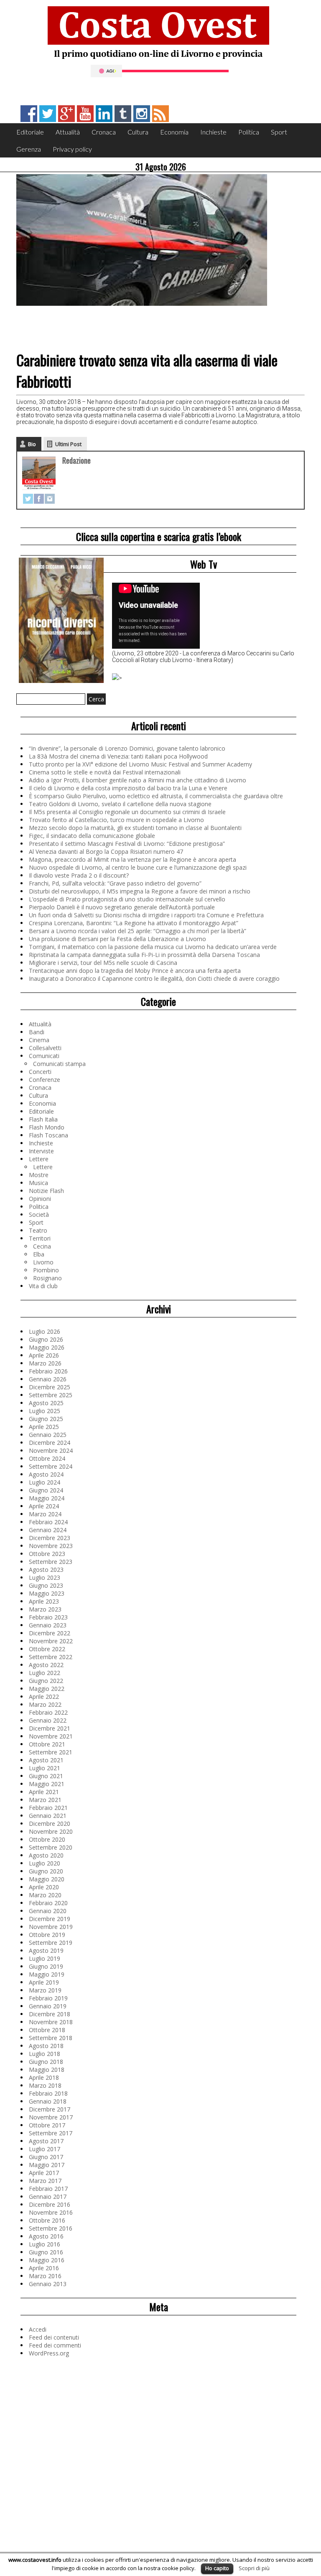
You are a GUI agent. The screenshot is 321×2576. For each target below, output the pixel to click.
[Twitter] (28, 499)
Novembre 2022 (51, 1641)
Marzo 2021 (45, 1800)
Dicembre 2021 (50, 1728)
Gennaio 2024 (48, 1530)
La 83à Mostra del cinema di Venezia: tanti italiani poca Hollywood (118, 756)
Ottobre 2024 (47, 1458)
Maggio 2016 (47, 2260)
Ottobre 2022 (47, 1649)
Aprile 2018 (44, 2077)
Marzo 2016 (45, 2276)
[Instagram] (50, 499)
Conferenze (45, 1080)
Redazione (76, 460)
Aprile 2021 (44, 1792)
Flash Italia (43, 1119)
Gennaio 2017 (48, 2197)
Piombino (46, 1270)
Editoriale (30, 132)
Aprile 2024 (44, 1506)
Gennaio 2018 (48, 2101)
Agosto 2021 (46, 1760)
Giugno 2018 (46, 2062)
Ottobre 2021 (47, 1744)
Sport (279, 132)
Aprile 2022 (44, 1697)
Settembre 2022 (51, 1657)
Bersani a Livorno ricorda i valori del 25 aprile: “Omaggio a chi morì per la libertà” (138, 931)
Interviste (41, 1151)
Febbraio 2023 (48, 1617)
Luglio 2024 (45, 1482)
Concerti (40, 1072)
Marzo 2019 (45, 1990)
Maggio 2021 (47, 1784)
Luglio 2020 (45, 1863)
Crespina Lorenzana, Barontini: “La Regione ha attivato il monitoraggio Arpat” (134, 923)
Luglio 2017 (45, 2149)
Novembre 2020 (51, 1831)
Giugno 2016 (46, 2252)
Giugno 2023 (46, 1585)
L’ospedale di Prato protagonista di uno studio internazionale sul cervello (127, 899)
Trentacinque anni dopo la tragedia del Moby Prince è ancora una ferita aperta (135, 971)
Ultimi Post (68, 444)
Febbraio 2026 (48, 1371)
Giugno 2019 (46, 1966)
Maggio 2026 (47, 1347)
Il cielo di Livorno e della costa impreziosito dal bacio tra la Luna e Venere (128, 788)
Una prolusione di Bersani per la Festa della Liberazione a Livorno (117, 939)
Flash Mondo (47, 1127)
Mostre (39, 1175)
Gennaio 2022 (48, 1720)
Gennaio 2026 (48, 1379)
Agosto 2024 (46, 1474)
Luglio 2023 (45, 1577)
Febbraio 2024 (48, 1522)
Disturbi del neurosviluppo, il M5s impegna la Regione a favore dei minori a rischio (140, 891)
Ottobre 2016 (47, 2220)
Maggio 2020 (47, 1879)
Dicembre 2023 (50, 1538)
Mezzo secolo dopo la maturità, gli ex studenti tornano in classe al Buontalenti (135, 828)
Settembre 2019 (51, 1943)
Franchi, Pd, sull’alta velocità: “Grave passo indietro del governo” (115, 883)
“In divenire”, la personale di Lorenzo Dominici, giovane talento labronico (127, 748)
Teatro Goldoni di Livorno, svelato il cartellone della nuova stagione (120, 804)
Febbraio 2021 (48, 1808)
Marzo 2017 (45, 2181)
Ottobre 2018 (47, 2030)
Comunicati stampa (59, 1064)
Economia (174, 132)
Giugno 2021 (46, 1776)
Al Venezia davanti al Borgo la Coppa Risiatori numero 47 (106, 851)
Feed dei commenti (55, 2345)
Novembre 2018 (51, 2022)
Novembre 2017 (51, 2117)
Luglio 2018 (45, 2054)
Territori (40, 1238)
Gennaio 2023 (48, 1625)
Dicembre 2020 (50, 1824)
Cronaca (104, 132)
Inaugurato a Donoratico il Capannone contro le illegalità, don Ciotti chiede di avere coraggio (154, 978)
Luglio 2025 (45, 1411)
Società (39, 1214)
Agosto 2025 (46, 1403)
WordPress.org (49, 2353)
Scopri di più (254, 2568)
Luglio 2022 (45, 1673)
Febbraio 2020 (48, 1903)
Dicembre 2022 (50, 1633)
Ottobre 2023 (47, 1554)
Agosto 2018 (46, 2046)
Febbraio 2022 (48, 1712)
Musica (38, 1183)
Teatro (38, 1230)
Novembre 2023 (51, 1546)
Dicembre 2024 (50, 1443)
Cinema (39, 1040)
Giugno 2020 (46, 1871)
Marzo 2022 (45, 1704)
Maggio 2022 (47, 1689)
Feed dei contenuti (54, 2337)
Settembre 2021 (51, 1752)
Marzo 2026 (45, 1363)
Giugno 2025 (46, 1419)
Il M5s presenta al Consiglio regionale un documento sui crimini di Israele (127, 812)
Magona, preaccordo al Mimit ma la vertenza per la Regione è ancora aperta (132, 859)
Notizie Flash (46, 1191)
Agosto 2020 (46, 1855)
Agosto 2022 (46, 1665)
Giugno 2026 (46, 1339)
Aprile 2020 (44, 1887)
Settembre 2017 (51, 2133)
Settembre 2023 (51, 1562)
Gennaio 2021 (48, 1816)
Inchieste (213, 132)
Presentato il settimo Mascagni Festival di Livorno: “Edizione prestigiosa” (127, 844)
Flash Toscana (48, 1135)
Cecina (42, 1246)
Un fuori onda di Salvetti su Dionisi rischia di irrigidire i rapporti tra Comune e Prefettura (146, 915)
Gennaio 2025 (48, 1435)
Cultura (138, 132)
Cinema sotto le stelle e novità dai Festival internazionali (105, 772)
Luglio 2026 (45, 1331)
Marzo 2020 (45, 1895)
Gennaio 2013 (48, 2284)
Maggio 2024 (47, 1498)
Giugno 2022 (46, 1681)
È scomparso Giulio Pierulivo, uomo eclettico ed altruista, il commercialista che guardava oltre (156, 796)
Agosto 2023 (46, 1570)
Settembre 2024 (51, 1466)
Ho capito (217, 2568)
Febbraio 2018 (48, 2093)
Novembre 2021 (51, 1736)
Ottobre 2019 (47, 1935)
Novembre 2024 (51, 1450)
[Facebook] (39, 499)
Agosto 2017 (46, 2141)
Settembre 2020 (51, 1847)
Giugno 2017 (46, 2157)
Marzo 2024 (45, 1514)
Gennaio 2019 (48, 2006)
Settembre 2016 (51, 2228)
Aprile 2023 (44, 1601)
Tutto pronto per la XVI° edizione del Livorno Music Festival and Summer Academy (140, 764)
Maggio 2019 (47, 1974)
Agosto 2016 (46, 2236)
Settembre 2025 (51, 1395)
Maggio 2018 (47, 2070)
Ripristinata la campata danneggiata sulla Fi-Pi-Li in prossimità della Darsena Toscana (144, 955)
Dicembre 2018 (50, 2014)
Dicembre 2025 (50, 1387)
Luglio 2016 (45, 2244)
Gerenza (29, 149)
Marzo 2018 (45, 2085)
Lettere (39, 1159)
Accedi (38, 2329)
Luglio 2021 (45, 1768)
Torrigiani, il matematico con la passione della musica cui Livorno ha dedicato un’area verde (153, 947)
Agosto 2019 (46, 1950)
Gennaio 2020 (48, 1911)
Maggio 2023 (47, 1593)
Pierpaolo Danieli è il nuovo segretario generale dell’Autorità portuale (122, 907)
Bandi (37, 1032)
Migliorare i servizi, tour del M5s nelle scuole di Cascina (103, 963)
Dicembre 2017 (50, 2109)
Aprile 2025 (44, 1427)
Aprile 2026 (44, 1355)
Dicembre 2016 (50, 2204)
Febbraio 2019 (48, 1998)
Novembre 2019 (51, 1927)
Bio (32, 444)
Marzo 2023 (45, 1609)
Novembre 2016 (51, 2212)
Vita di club (43, 1286)
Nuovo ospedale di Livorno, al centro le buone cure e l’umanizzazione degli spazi (138, 867)
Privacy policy (72, 149)
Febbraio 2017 (48, 2189)
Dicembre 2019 (50, 1919)
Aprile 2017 (44, 2173)
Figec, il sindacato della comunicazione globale (92, 836)
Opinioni (40, 1199)
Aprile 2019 (44, 1982)
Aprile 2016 (44, 2268)
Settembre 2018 (51, 2038)
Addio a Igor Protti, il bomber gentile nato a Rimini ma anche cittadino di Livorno (138, 780)
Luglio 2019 (45, 1958)
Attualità (68, 132)
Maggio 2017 (47, 2165)
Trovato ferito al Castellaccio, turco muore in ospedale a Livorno (116, 820)
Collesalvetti (45, 1048)
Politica (249, 132)
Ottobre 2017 (47, 2125)
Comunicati (44, 1056)
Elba (39, 1254)
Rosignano (47, 1278)
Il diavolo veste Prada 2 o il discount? (79, 875)
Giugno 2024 (46, 1490)
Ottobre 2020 (47, 1839)
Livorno (43, 1262)
